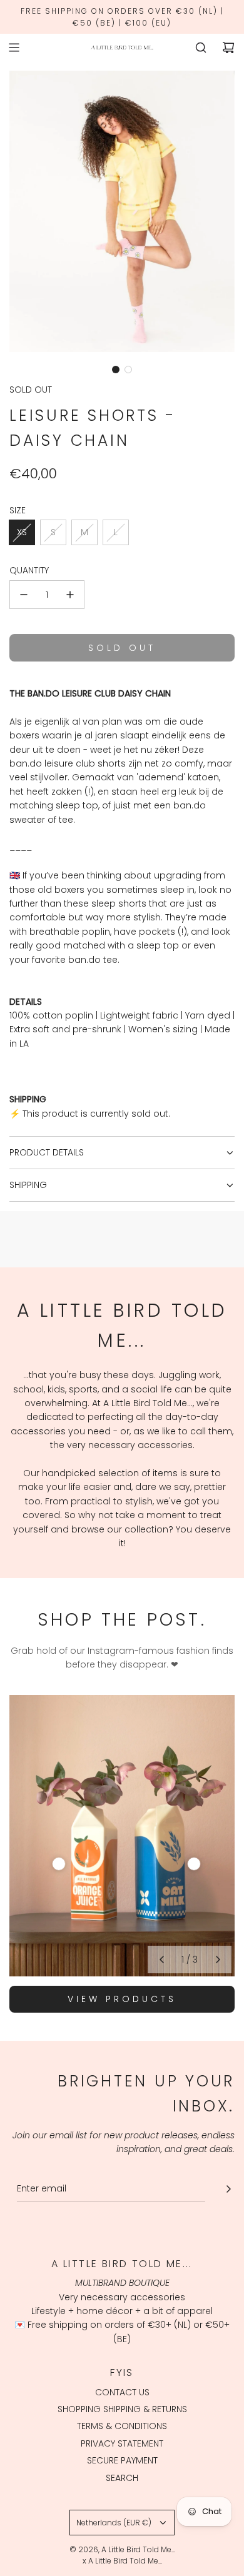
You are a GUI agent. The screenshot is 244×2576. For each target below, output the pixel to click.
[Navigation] (14, 48)
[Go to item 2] (194, 1864)
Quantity (29, 570)
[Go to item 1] (59, 1864)
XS (22, 532)
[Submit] (228, 2189)
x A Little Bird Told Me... (122, 2561)
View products (122, 1999)
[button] (116, 370)
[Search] (201, 48)
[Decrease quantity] (24, 595)
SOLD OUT (31, 390)
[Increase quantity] (70, 595)
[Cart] (228, 48)
